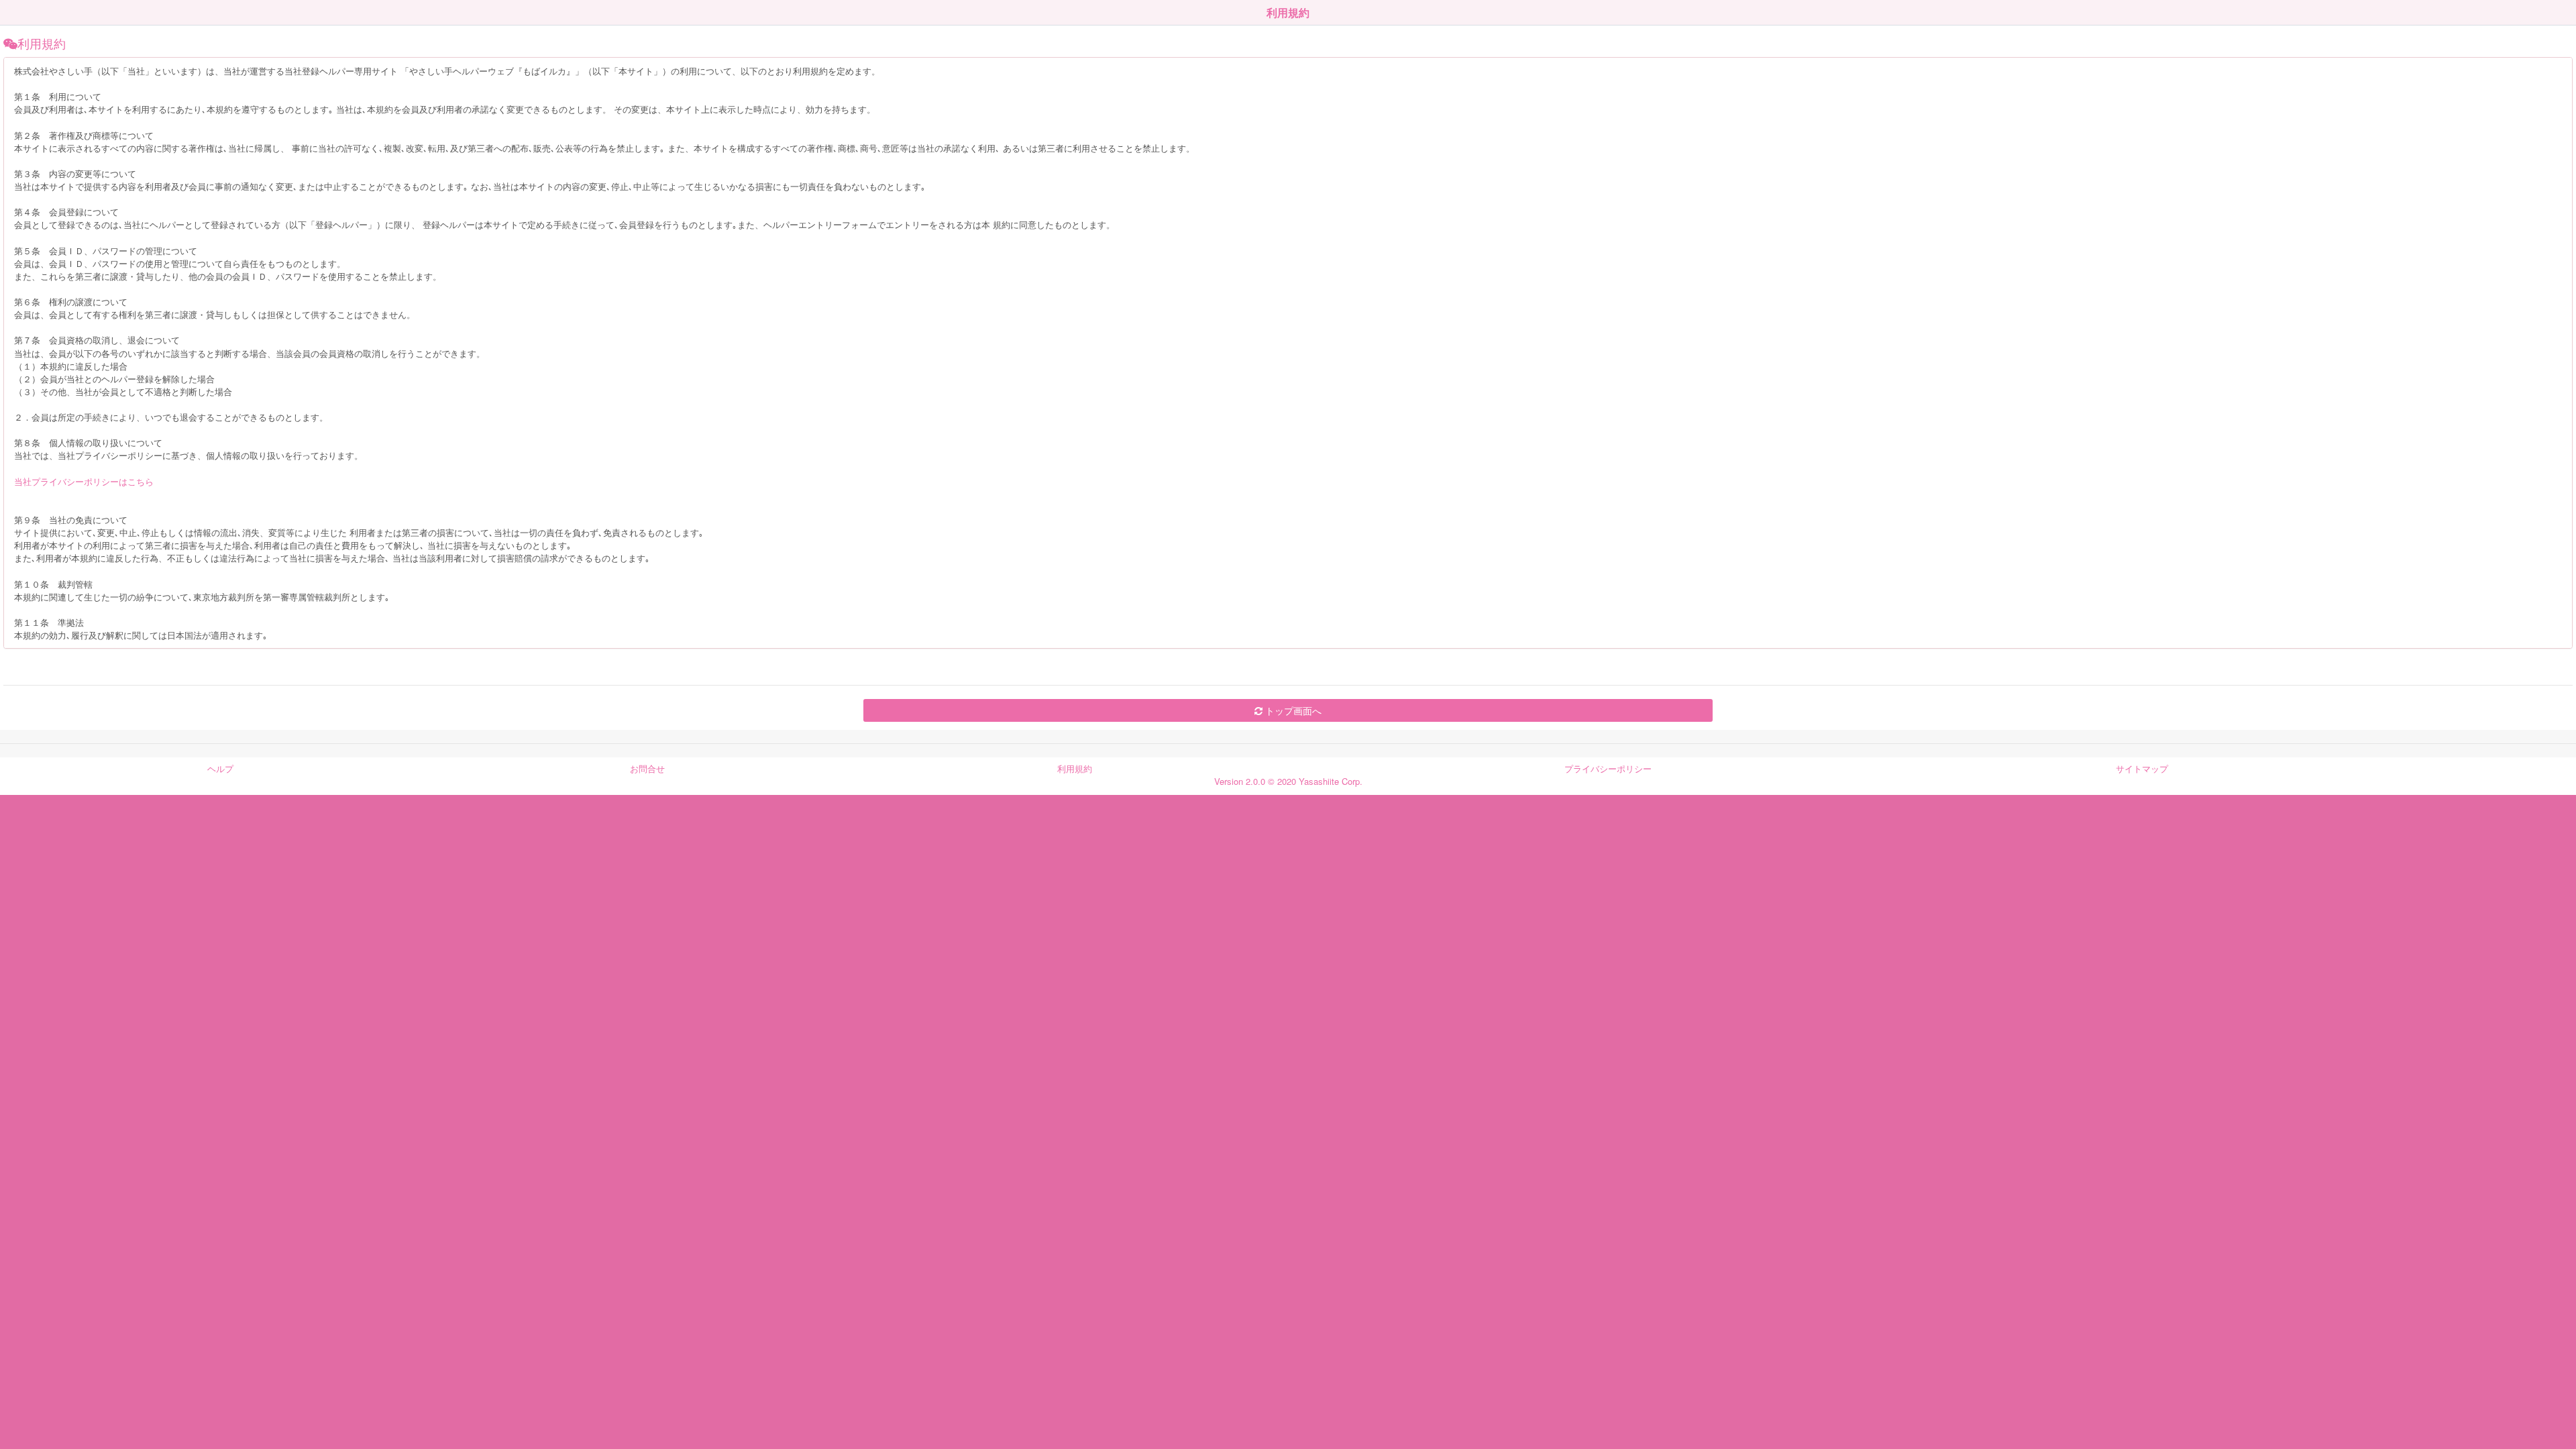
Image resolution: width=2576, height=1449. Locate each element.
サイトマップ (2142, 768)
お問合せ (647, 768)
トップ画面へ (1292, 710)
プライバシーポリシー (1608, 768)
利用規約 (1075, 768)
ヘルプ (220, 768)
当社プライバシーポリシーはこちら (84, 481)
